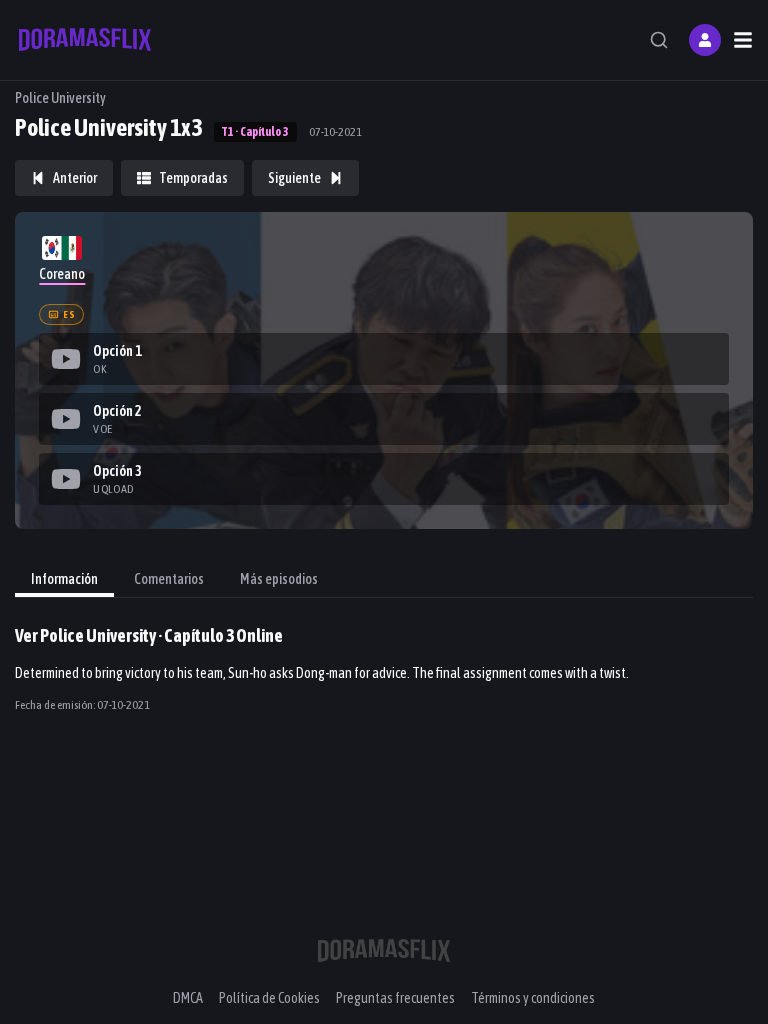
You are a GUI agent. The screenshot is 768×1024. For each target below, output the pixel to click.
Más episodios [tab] (279, 579)
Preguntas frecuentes (395, 998)
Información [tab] (64, 579)
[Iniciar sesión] (705, 40)
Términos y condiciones (533, 998)
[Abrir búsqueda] (659, 40)
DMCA (188, 998)
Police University (60, 98)
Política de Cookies (269, 998)
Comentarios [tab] (169, 579)
